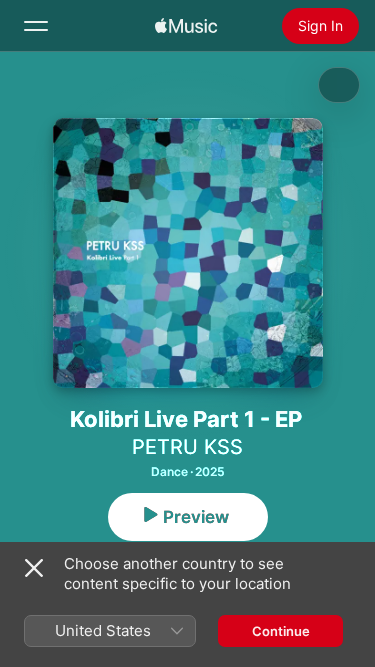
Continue (281, 631)
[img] (186, 26)
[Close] (34, 568)
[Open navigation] (36, 26)
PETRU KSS (187, 447)
